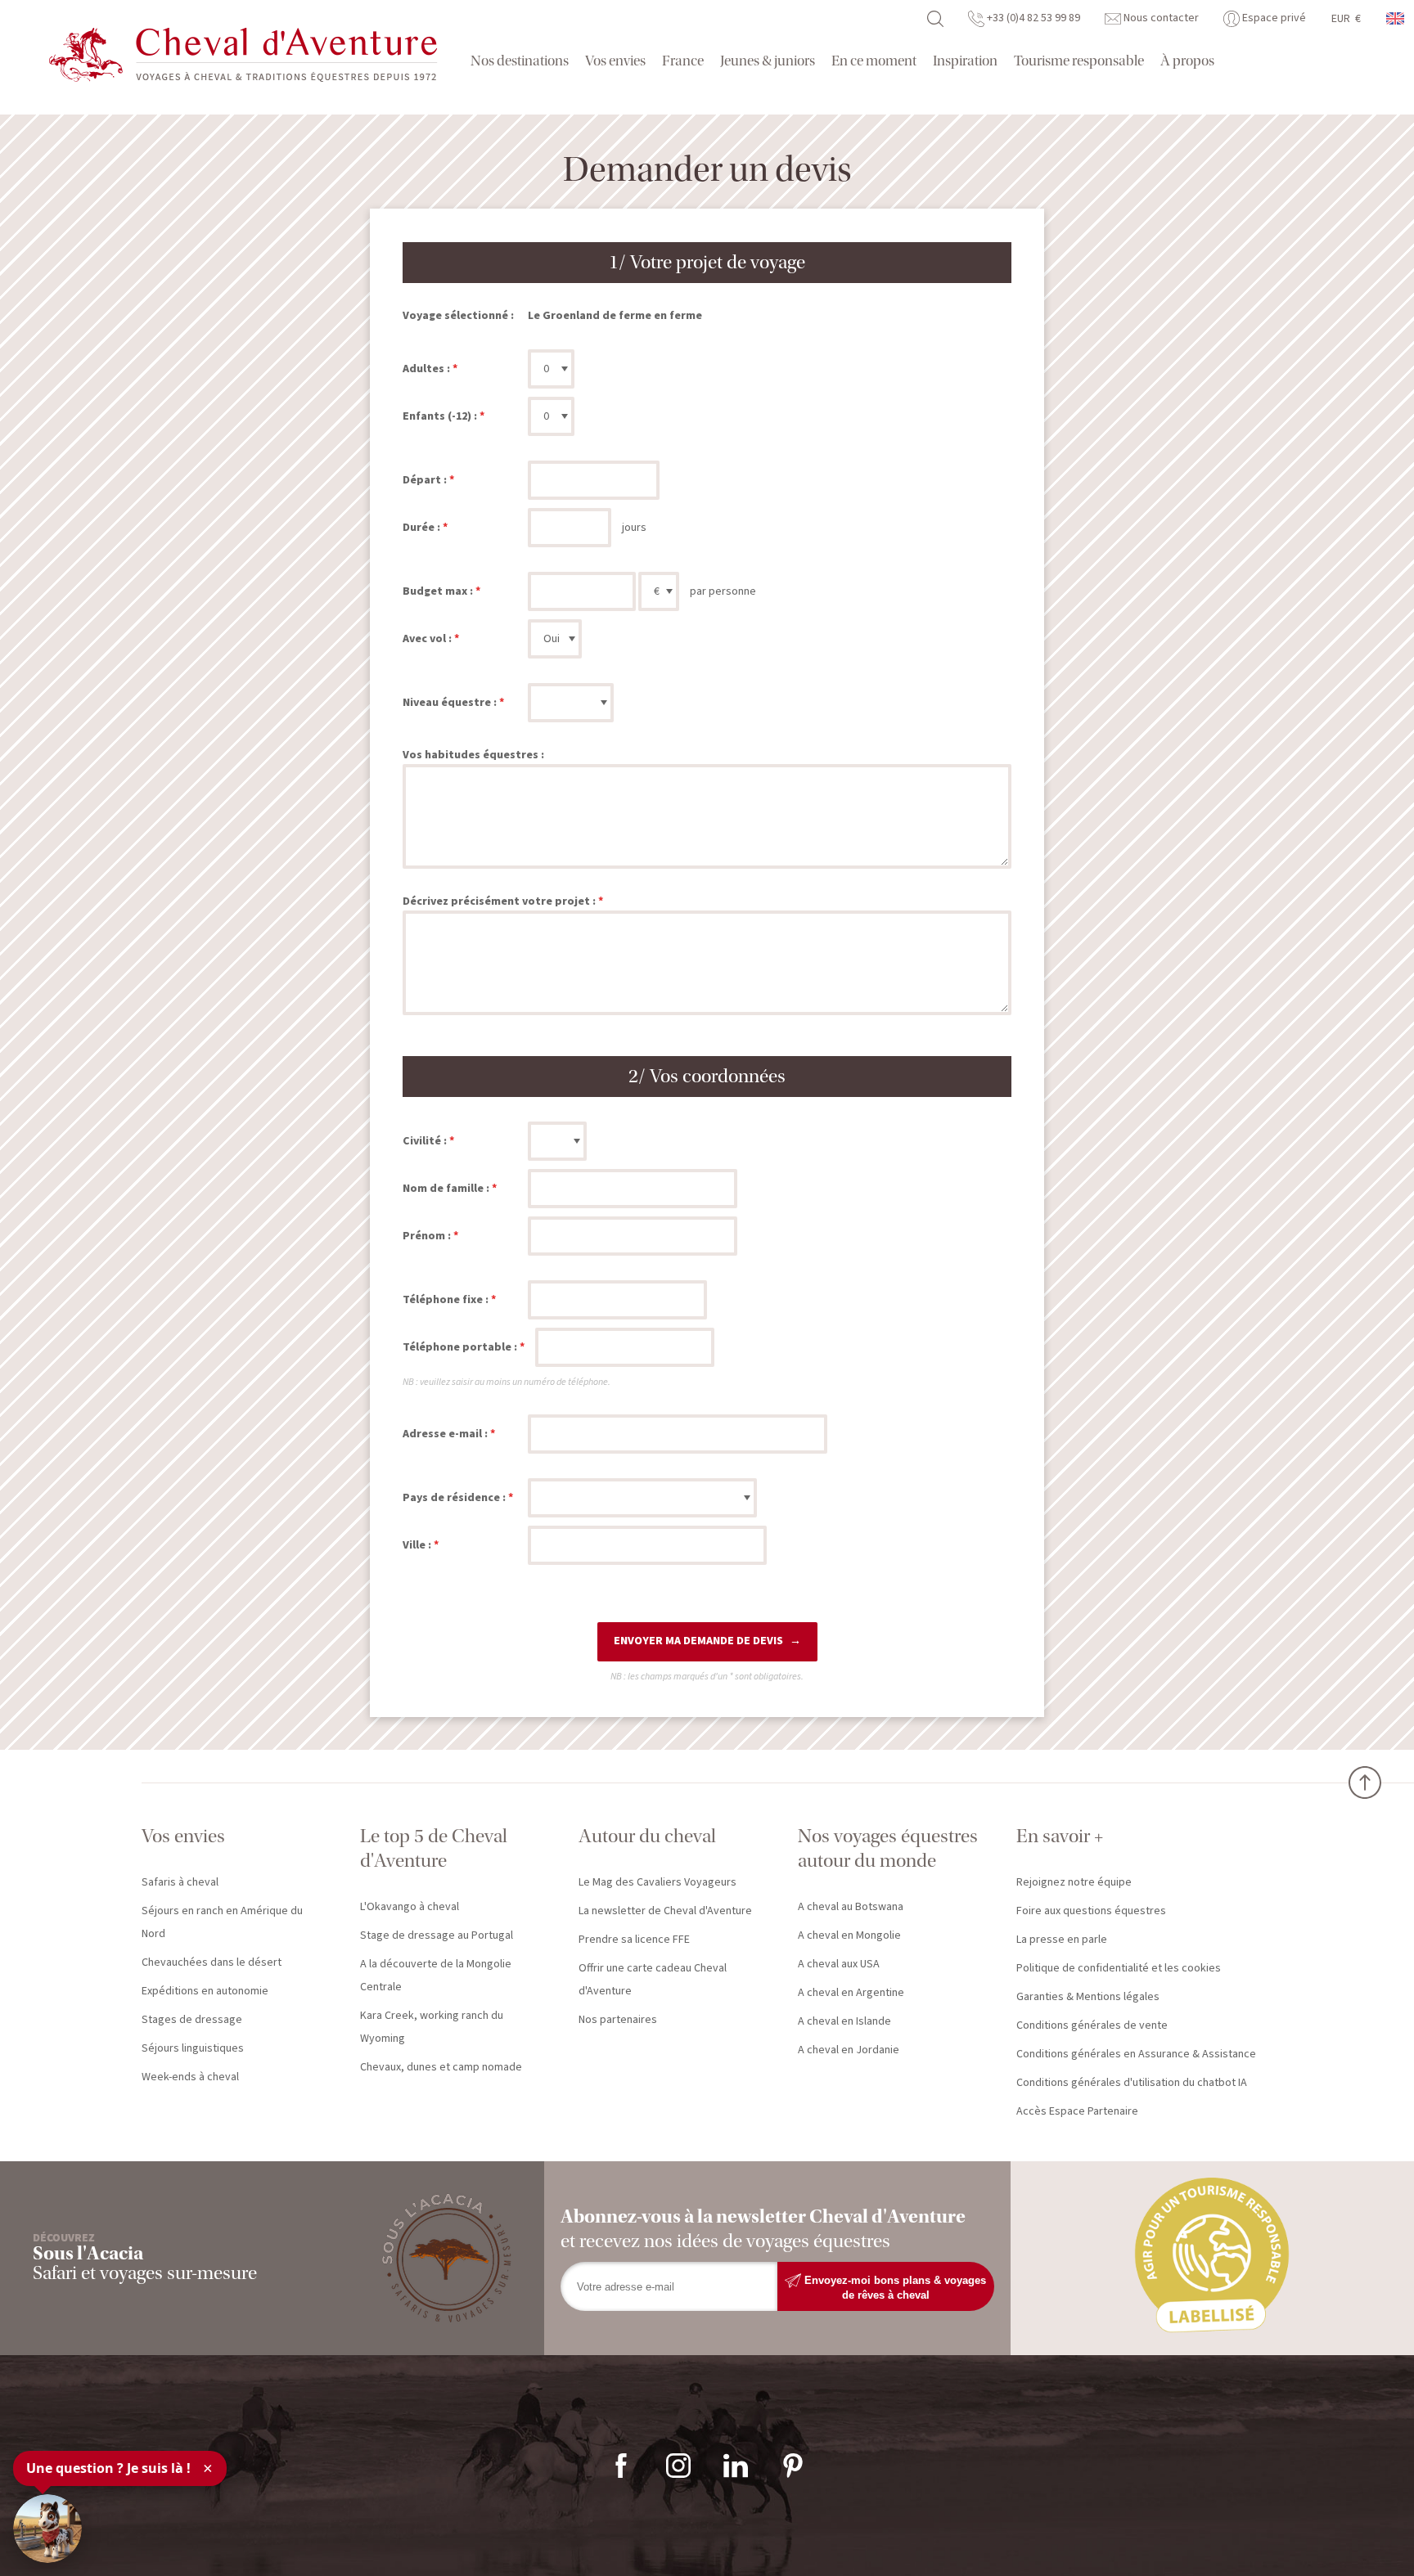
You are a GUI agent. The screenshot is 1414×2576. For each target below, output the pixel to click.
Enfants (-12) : (440, 416)
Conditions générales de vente (1092, 2025)
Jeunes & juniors (768, 61)
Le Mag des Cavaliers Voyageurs (657, 1882)
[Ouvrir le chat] (47, 2529)
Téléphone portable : (460, 1347)
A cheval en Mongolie (849, 1935)
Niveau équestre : (450, 703)
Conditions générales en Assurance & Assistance (1136, 2054)
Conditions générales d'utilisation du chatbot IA (1132, 2083)
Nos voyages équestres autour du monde (888, 1848)
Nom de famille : (446, 1189)
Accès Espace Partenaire (1077, 2111)
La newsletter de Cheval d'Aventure (665, 1911)
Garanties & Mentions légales (1088, 1997)
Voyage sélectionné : (458, 316)
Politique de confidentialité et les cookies (1119, 1968)
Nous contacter (1160, 18)
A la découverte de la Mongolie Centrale (436, 1976)
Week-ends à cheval (190, 2077)
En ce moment (874, 61)
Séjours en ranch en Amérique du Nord (222, 1922)
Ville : (417, 1545)
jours (634, 528)
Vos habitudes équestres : (473, 755)
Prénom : (427, 1236)
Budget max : (438, 591)
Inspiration (965, 61)
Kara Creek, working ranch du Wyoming (432, 2027)
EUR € (1346, 19)
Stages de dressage (192, 2020)
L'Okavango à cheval (410, 1907)
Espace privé (1273, 18)
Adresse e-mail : (445, 1434)
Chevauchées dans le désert (212, 1962)
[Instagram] (678, 2465)
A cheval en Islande (844, 2021)
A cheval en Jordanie (849, 2050)
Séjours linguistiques (193, 2048)
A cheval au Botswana (851, 1907)
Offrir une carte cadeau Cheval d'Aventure (653, 1980)
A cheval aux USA (839, 1964)
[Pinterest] (793, 2465)
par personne (723, 591)
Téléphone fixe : (446, 1300)
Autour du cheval (647, 1836)
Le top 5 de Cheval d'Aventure (434, 1848)
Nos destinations (520, 61)
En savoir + (1060, 1836)
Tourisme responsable (1079, 61)
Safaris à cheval (180, 1882)
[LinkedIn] (736, 2465)
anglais (1396, 18)
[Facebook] (621, 2465)
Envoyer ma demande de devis (698, 1641)
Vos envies (615, 61)
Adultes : (426, 369)
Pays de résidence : (454, 1498)
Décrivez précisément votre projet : (499, 901)
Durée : (421, 528)
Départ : (425, 480)
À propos (1187, 61)
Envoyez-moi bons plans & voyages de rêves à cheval (894, 2287)
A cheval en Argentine (851, 1993)
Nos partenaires (618, 2020)
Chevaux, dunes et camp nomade (441, 2067)
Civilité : (425, 1141)
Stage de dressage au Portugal (437, 1935)
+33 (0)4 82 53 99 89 (1032, 18)
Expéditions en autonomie (205, 1991)
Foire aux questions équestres (1091, 1911)
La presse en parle (1062, 1940)
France (683, 61)
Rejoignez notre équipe (1074, 1882)
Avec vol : (427, 639)
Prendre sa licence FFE (634, 1940)
